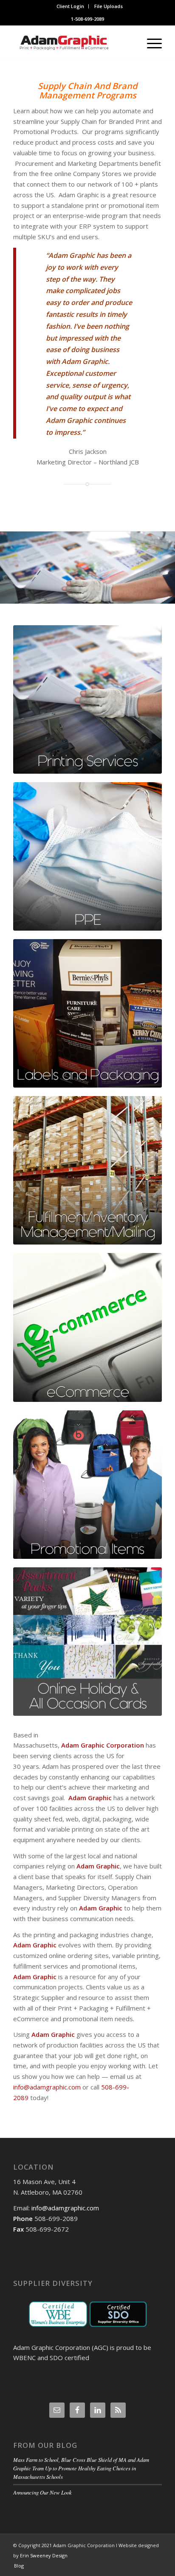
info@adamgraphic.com (47, 2087)
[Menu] (150, 43)
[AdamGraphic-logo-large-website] (73, 43)
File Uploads (109, 6)
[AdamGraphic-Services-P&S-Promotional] (87, 1485)
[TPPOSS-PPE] (87, 856)
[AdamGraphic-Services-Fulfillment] (87, 1170)
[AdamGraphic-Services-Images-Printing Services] (87, 699)
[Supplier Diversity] (87, 2314)
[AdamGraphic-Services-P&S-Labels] (87, 1013)
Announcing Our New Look (42, 2492)
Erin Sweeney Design (44, 2555)
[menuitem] (71, 6)
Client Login (70, 6)
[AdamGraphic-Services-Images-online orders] (87, 1642)
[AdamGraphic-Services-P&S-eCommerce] (87, 1327)
